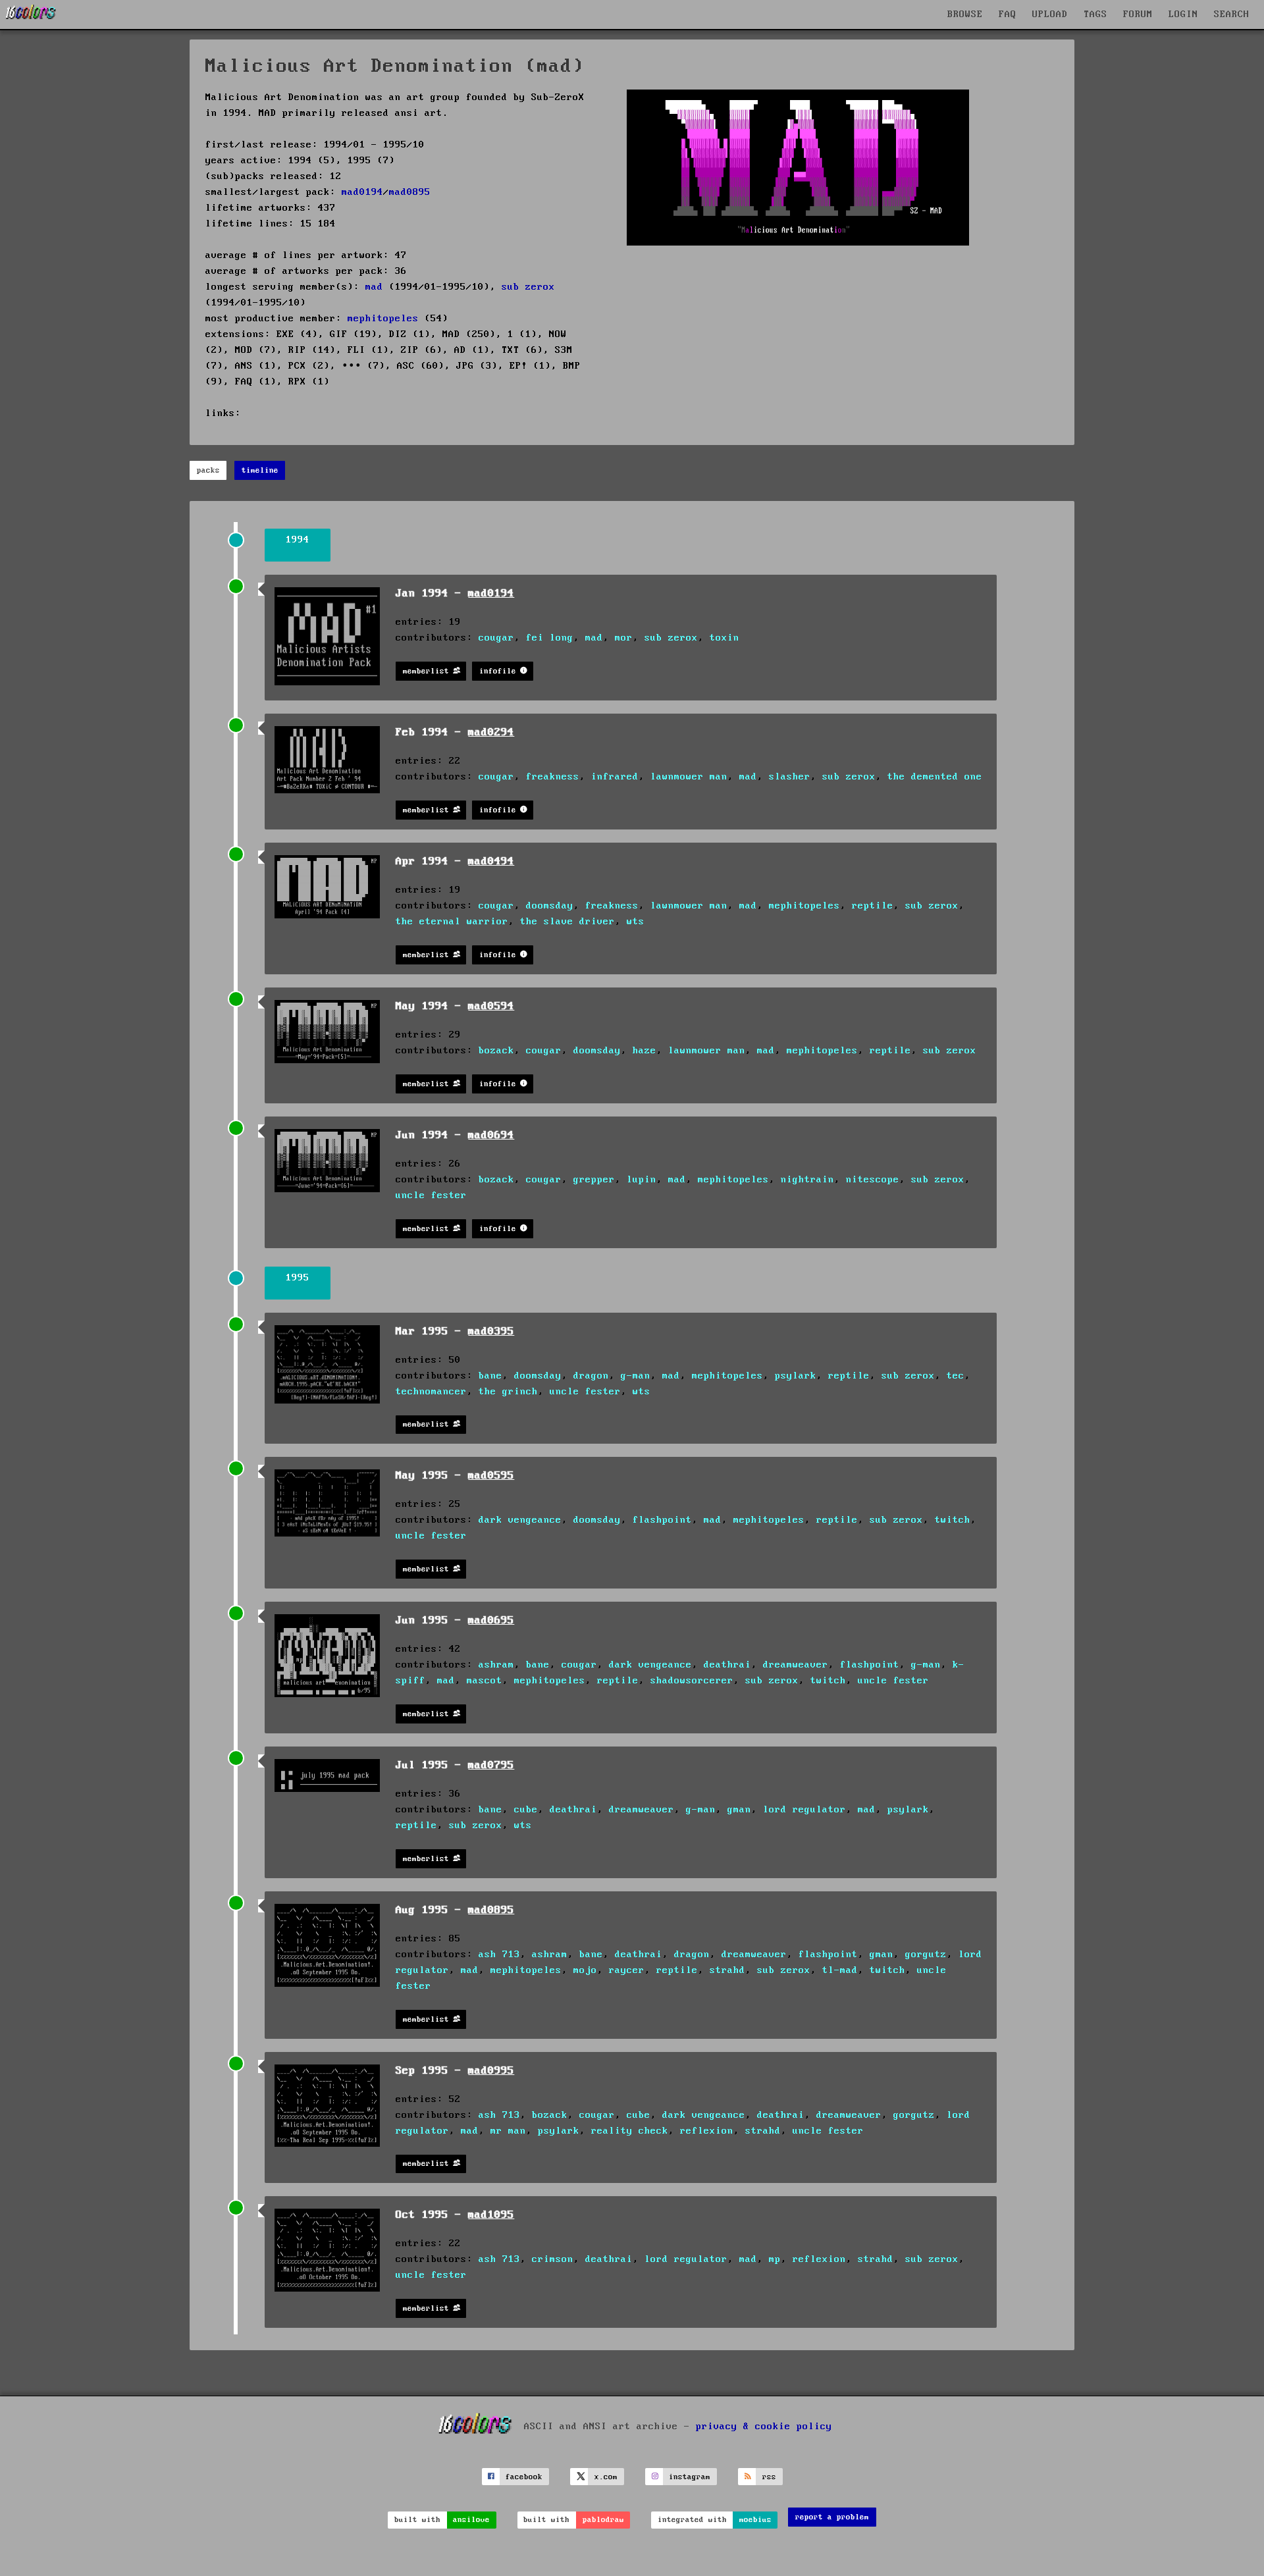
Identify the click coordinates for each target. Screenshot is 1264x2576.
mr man (508, 2131)
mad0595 (491, 1476)
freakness (553, 777)
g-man (636, 1376)
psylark (796, 1376)
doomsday (550, 906)
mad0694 (491, 1135)
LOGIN (1183, 14)
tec (956, 1376)
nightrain (807, 1180)
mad (374, 287)
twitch (953, 1520)
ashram (496, 1665)
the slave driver (567, 922)
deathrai (727, 1665)
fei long (550, 638)
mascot (485, 1681)
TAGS (1095, 14)
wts (636, 922)
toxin (724, 638)
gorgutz (926, 1955)
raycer (627, 1970)
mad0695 (491, 1620)
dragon (591, 1376)
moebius (755, 2520)
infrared (615, 777)
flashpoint (662, 1520)
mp (775, 2259)
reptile (873, 906)
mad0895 (410, 192)
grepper (594, 1180)
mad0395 (491, 1331)
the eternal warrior (452, 922)
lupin (642, 1180)
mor (624, 638)
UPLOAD (1050, 14)
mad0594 (491, 1006)
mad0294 (491, 732)
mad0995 (491, 2071)
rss (769, 2477)
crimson (553, 2259)
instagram (690, 2477)
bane (490, 1376)
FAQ (1008, 14)
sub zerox (528, 287)
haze (645, 1051)
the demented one (935, 777)
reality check (630, 2131)
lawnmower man (689, 777)
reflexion (707, 2131)
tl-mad (840, 1970)
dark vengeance (520, 1520)
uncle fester (431, 1196)
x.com (606, 2477)
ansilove (471, 2520)
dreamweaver (796, 1665)
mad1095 (491, 2215)
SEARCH (1232, 14)
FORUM (1138, 14)
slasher (790, 777)
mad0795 (491, 1765)
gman (739, 1810)
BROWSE (965, 14)
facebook (524, 2477)
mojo (585, 1970)
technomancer (431, 1392)
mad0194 (362, 192)
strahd (727, 1970)
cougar (496, 638)
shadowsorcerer (692, 1681)
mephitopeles (383, 319)
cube (526, 1810)
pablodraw (603, 2520)
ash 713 (499, 1955)
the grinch (508, 1392)
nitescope (873, 1180)
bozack (496, 1051)
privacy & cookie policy (764, 2427)
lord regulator (804, 1810)
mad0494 (491, 861)
